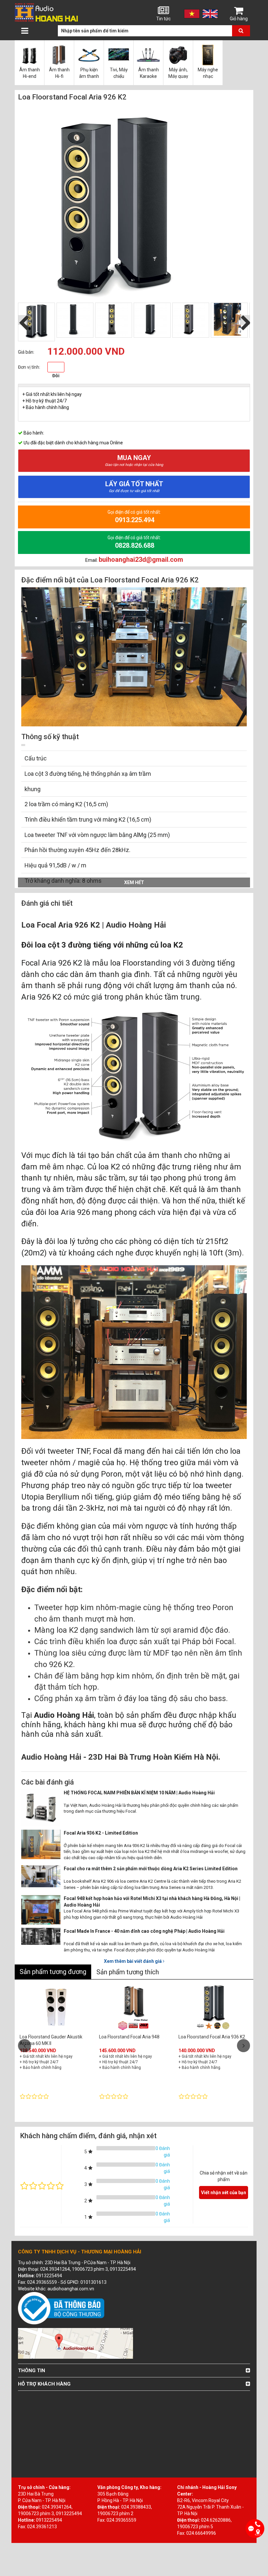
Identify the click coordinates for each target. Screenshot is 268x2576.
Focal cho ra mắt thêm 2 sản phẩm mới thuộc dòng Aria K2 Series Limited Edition (151, 1869)
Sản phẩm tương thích (128, 1972)
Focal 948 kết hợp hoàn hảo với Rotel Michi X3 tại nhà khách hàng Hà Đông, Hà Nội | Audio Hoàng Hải (152, 1902)
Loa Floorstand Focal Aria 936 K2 (212, 2037)
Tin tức (163, 19)
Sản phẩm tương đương (53, 1972)
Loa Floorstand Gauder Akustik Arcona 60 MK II (51, 2040)
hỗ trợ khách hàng (44, 2384)
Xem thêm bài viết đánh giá (133, 1961)
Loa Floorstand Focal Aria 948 (129, 2037)
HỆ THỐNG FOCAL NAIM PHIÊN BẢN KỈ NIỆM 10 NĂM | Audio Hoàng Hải (139, 1793)
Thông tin (32, 2371)
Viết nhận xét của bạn (224, 2193)
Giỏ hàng (239, 19)
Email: (134, 560)
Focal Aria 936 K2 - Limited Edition (101, 1833)
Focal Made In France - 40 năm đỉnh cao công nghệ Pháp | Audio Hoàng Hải (144, 1931)
